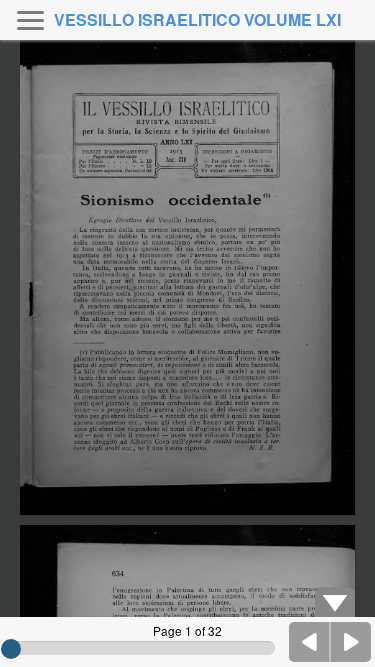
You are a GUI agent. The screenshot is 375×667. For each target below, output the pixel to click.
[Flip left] (310, 642)
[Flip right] (351, 642)
